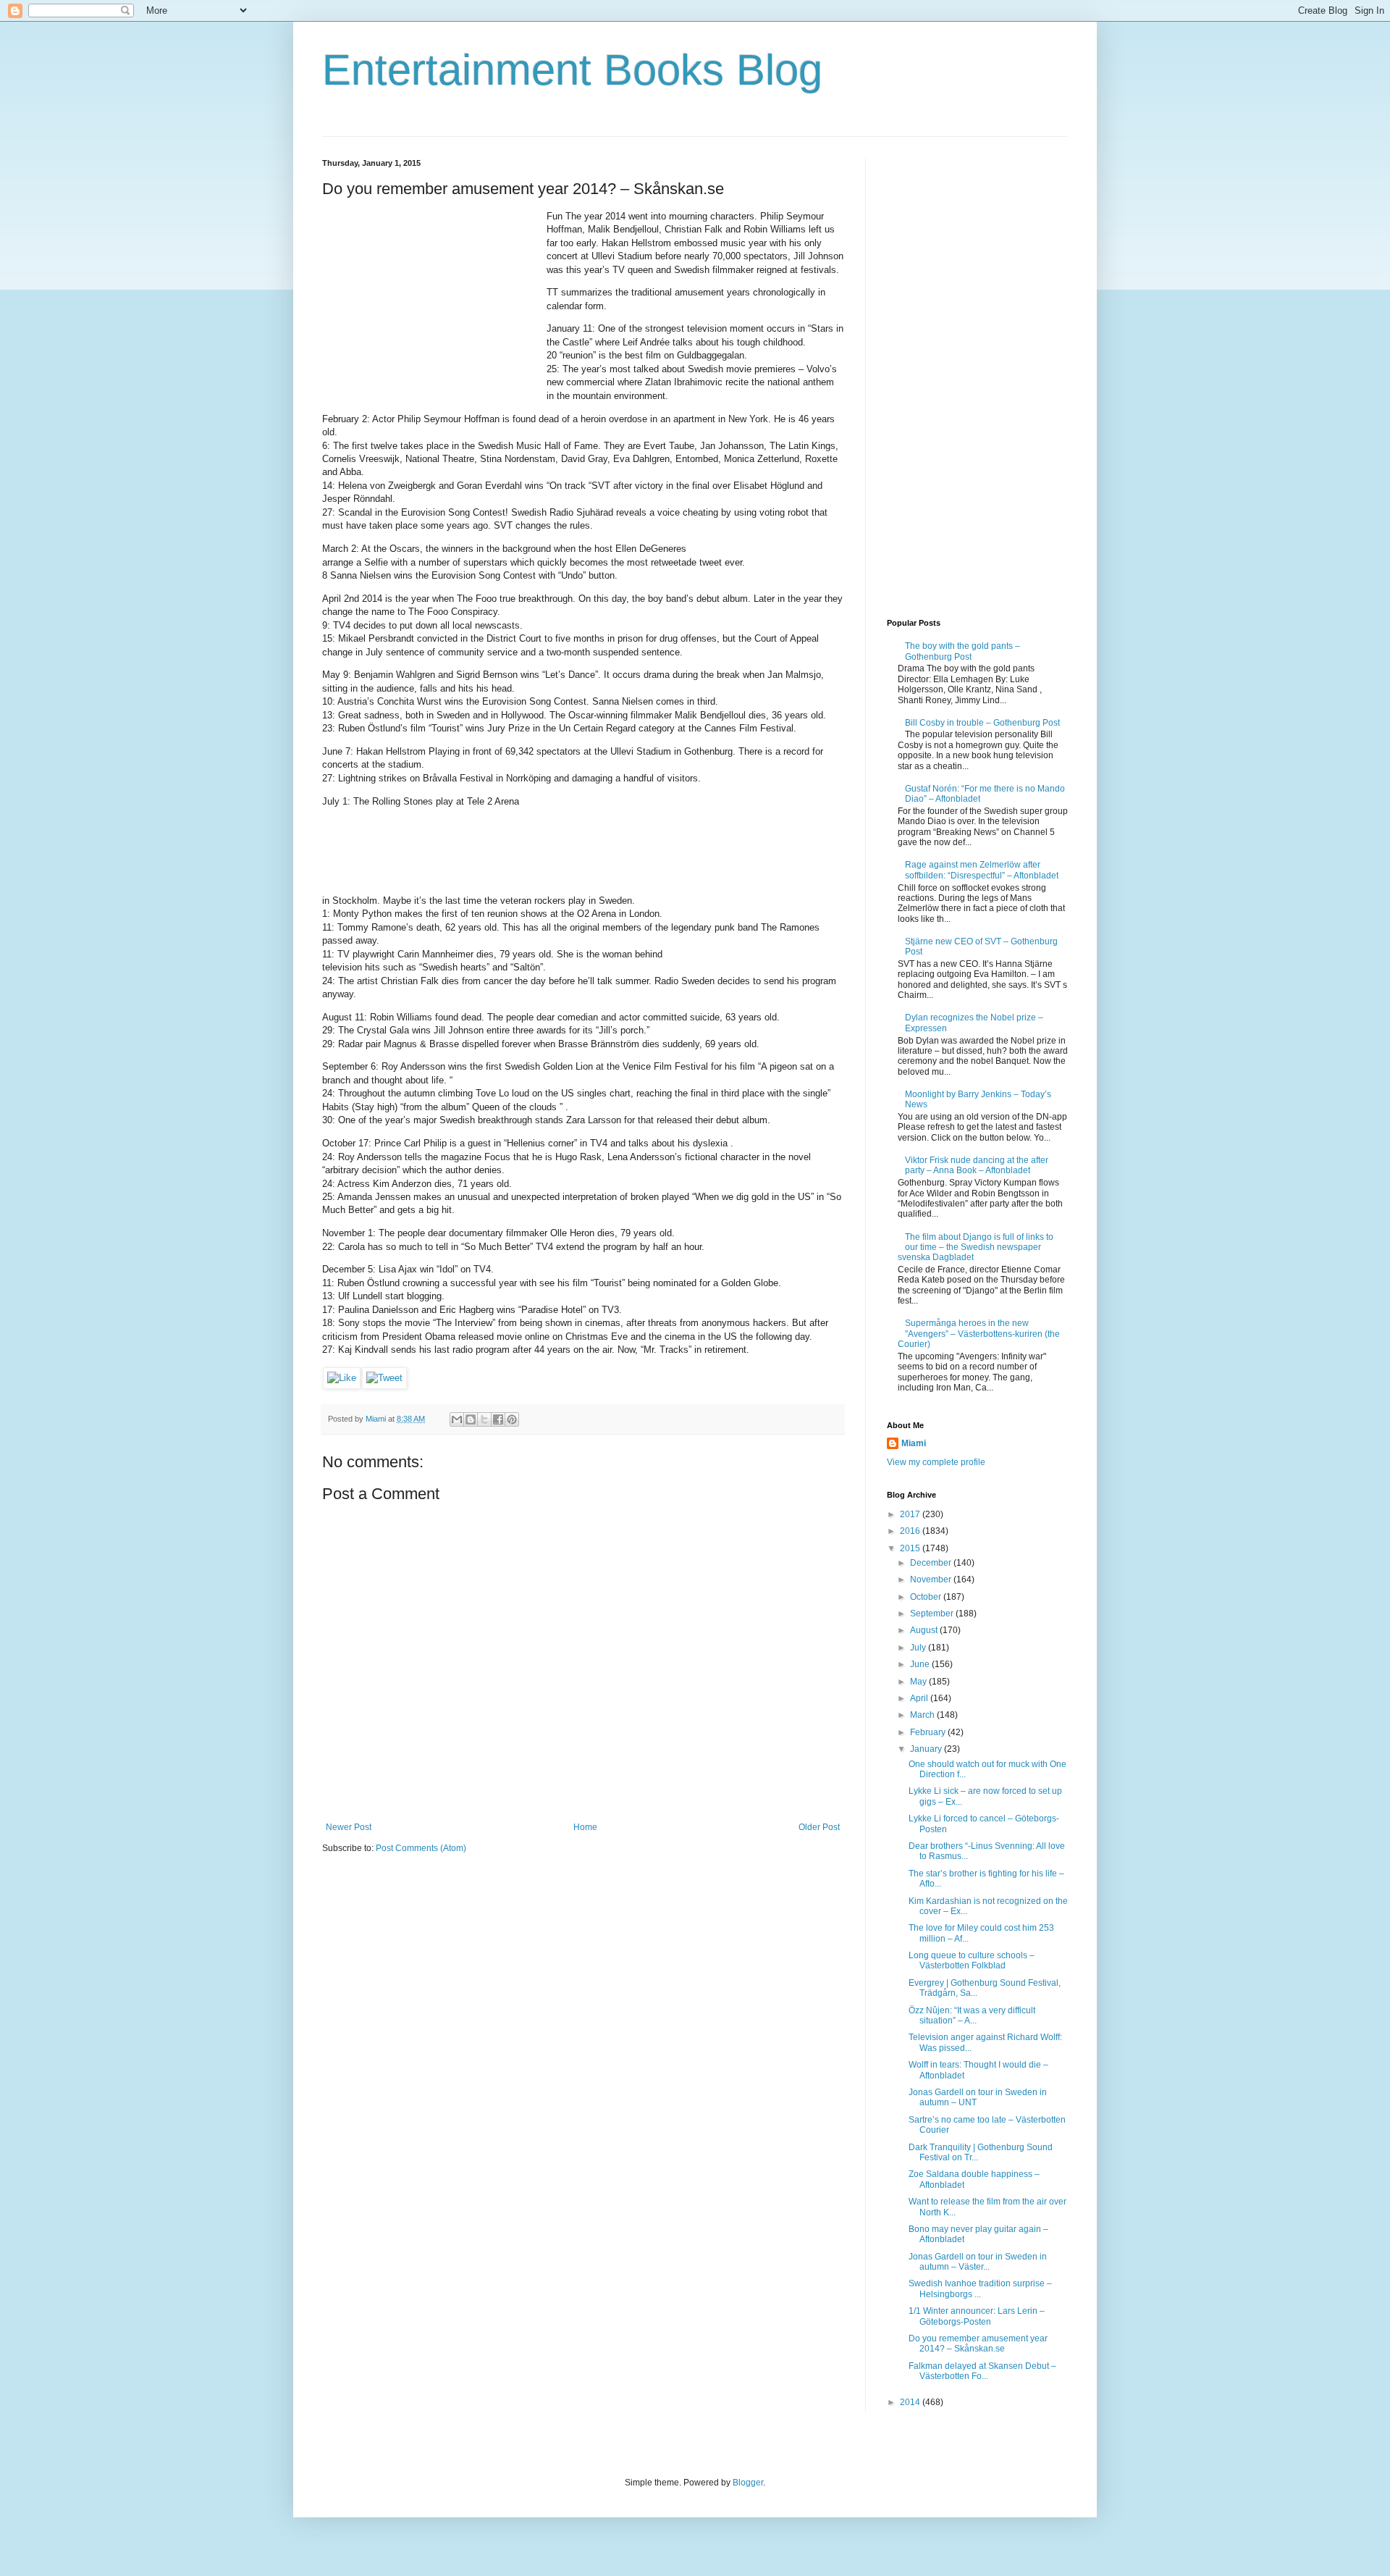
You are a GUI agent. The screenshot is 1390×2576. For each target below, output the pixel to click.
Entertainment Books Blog (572, 70)
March (923, 1715)
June (921, 1664)
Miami (914, 1443)
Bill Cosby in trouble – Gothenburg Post (982, 723)
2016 (911, 1531)
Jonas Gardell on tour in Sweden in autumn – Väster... (978, 2262)
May (919, 1682)
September (933, 1614)
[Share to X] (484, 1419)
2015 (911, 1548)
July (919, 1648)
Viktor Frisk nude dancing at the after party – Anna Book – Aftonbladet (977, 1165)
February (929, 1732)
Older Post (819, 1827)
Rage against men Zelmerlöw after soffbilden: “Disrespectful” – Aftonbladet (982, 870)
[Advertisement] (431, 301)
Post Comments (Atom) (421, 1848)
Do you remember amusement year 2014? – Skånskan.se (978, 2344)
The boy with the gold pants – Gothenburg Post (963, 651)
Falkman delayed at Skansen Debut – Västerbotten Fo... (982, 2371)
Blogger (748, 2483)
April (920, 1698)
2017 (911, 1514)
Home (585, 1827)
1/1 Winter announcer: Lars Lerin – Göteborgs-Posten (977, 2316)
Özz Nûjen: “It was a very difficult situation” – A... (972, 2015)
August (925, 1630)
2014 (911, 2402)
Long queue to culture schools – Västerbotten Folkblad (972, 1960)
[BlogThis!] (471, 1419)
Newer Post (349, 1827)
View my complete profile (936, 1462)
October (927, 1597)
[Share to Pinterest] (512, 1419)
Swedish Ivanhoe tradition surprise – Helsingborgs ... (980, 2288)
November (932, 1579)
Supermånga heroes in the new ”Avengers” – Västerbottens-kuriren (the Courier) (979, 1334)
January (927, 1749)
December (932, 1563)
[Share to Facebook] (498, 1419)
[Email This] (457, 1419)
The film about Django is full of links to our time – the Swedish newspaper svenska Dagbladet (976, 1247)
